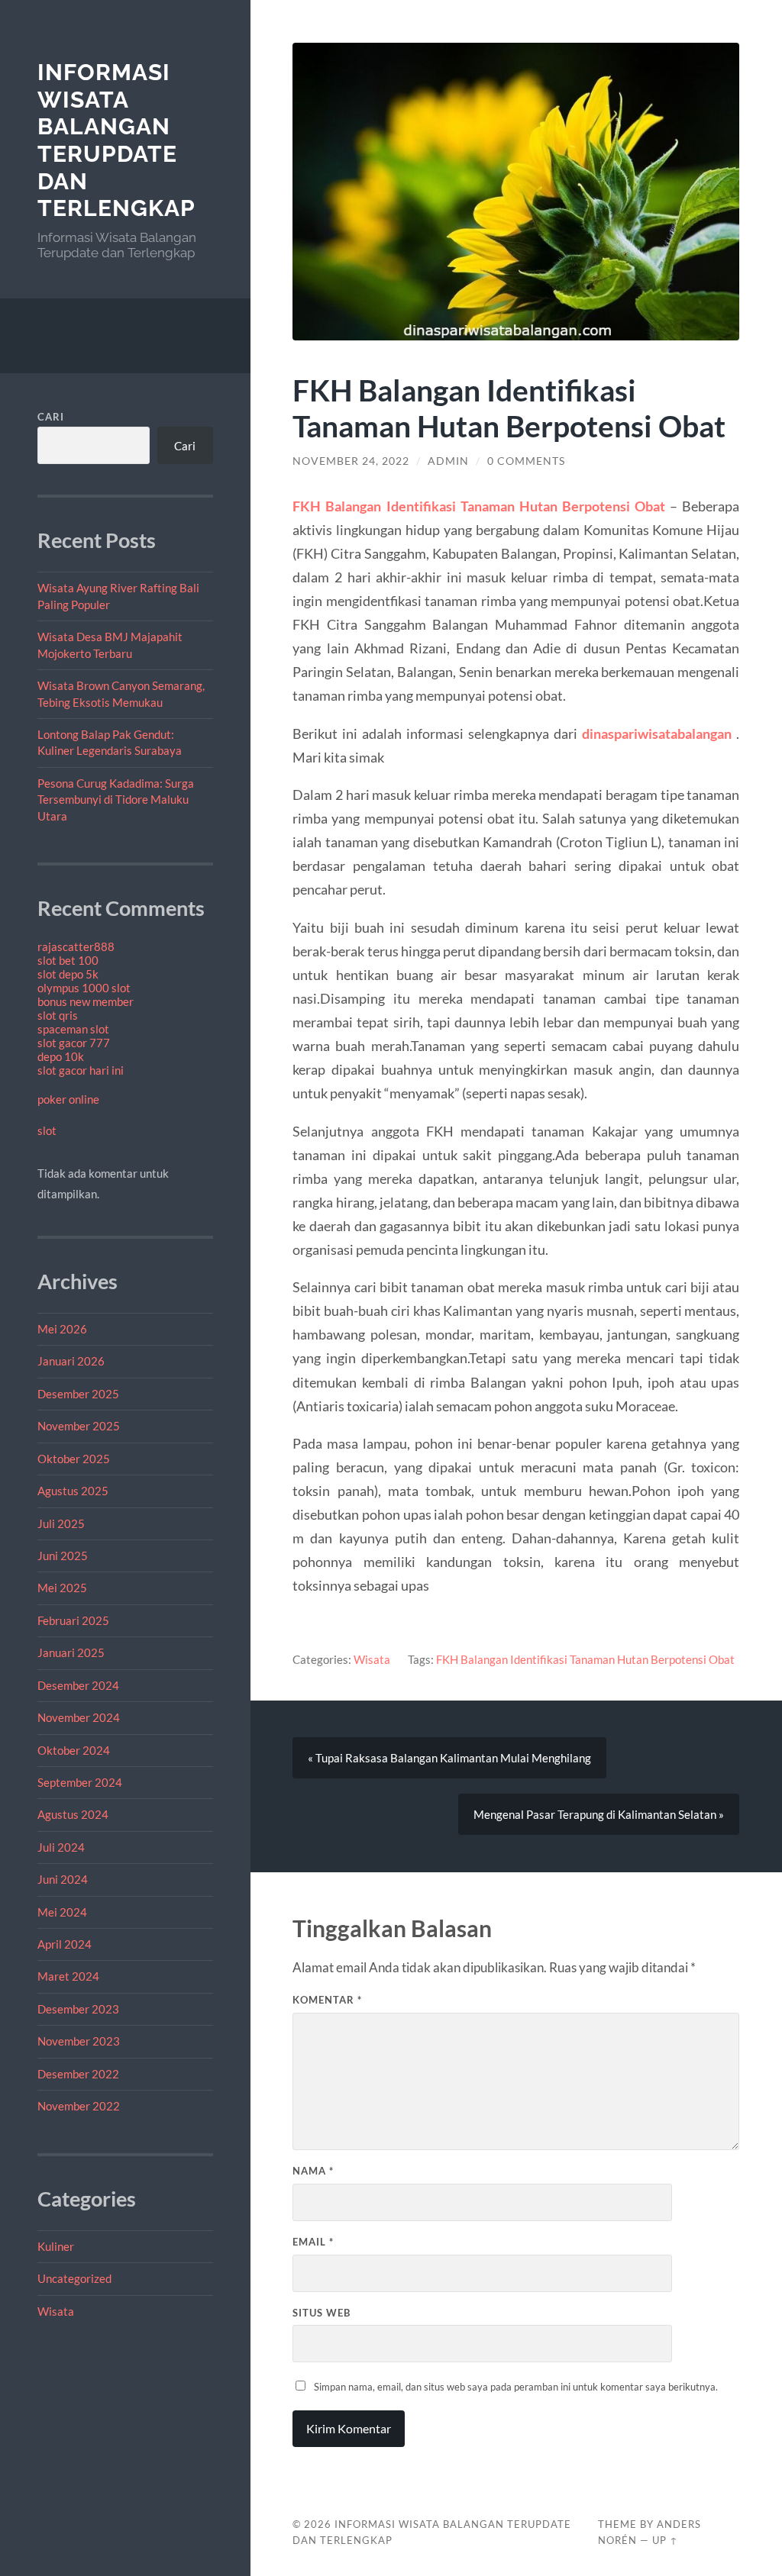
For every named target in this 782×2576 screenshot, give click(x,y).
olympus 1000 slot (84, 988)
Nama (313, 2171)
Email (313, 2242)
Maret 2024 (68, 1976)
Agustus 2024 (73, 1814)
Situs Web (322, 2313)
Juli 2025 (61, 1523)
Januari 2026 (71, 1361)
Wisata (56, 2311)
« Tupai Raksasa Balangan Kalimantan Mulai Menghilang (449, 1758)
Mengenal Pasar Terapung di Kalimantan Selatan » (599, 1814)
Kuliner (56, 2246)
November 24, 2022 (351, 461)
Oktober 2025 (74, 1459)
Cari (51, 417)
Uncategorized (74, 2278)
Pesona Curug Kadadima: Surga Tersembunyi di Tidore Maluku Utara (116, 800)
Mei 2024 (62, 1912)
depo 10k (61, 1056)
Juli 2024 (61, 1847)
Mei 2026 (62, 1329)
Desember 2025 (78, 1394)
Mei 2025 (62, 1588)
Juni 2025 (63, 1556)
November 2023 (79, 2041)
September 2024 (80, 1782)
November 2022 (79, 2106)
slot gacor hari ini (81, 1070)
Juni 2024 (63, 1879)
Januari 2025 (71, 1652)
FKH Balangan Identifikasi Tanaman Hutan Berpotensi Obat (585, 1659)
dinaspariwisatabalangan (657, 733)
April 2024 (65, 1944)
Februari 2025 (73, 1620)
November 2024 (79, 1717)
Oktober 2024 (74, 1750)
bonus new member (86, 1001)
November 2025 (79, 1426)
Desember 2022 (78, 2074)
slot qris (58, 1015)
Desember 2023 (78, 2009)
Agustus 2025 (73, 1491)
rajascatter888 (76, 946)
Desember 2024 (78, 1685)
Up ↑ (665, 2540)
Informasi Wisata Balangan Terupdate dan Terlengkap (116, 140)
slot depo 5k (68, 974)
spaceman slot (73, 1029)
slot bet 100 (68, 960)
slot (47, 1130)
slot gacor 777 (74, 1043)
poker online (68, 1099)
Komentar (327, 2000)
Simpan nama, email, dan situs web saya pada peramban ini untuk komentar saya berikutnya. (516, 2387)
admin (448, 461)
